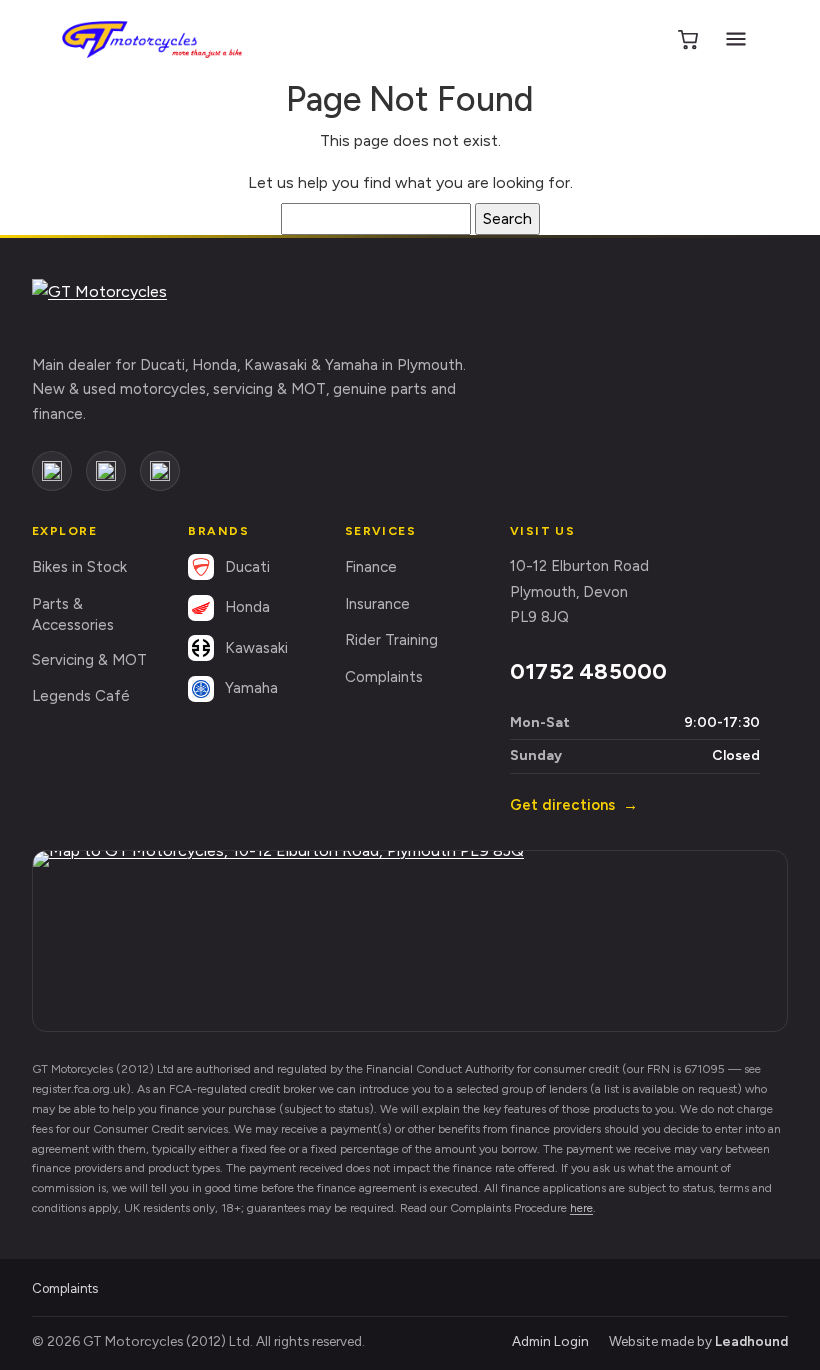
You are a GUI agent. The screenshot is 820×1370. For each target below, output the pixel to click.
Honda (247, 607)
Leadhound (751, 1341)
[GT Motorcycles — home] (152, 39)
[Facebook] (52, 471)
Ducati (247, 567)
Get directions (574, 805)
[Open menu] (736, 39)
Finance (371, 567)
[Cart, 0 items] (688, 39)
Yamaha (251, 688)
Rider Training (391, 640)
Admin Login (550, 1341)
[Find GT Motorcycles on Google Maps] (410, 941)
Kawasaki (256, 648)
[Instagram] (106, 471)
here (581, 1208)
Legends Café (81, 696)
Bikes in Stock (79, 567)
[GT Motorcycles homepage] (127, 306)
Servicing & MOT (89, 660)
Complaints (384, 677)
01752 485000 (589, 671)
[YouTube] (160, 471)
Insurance (377, 604)
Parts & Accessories (73, 614)
